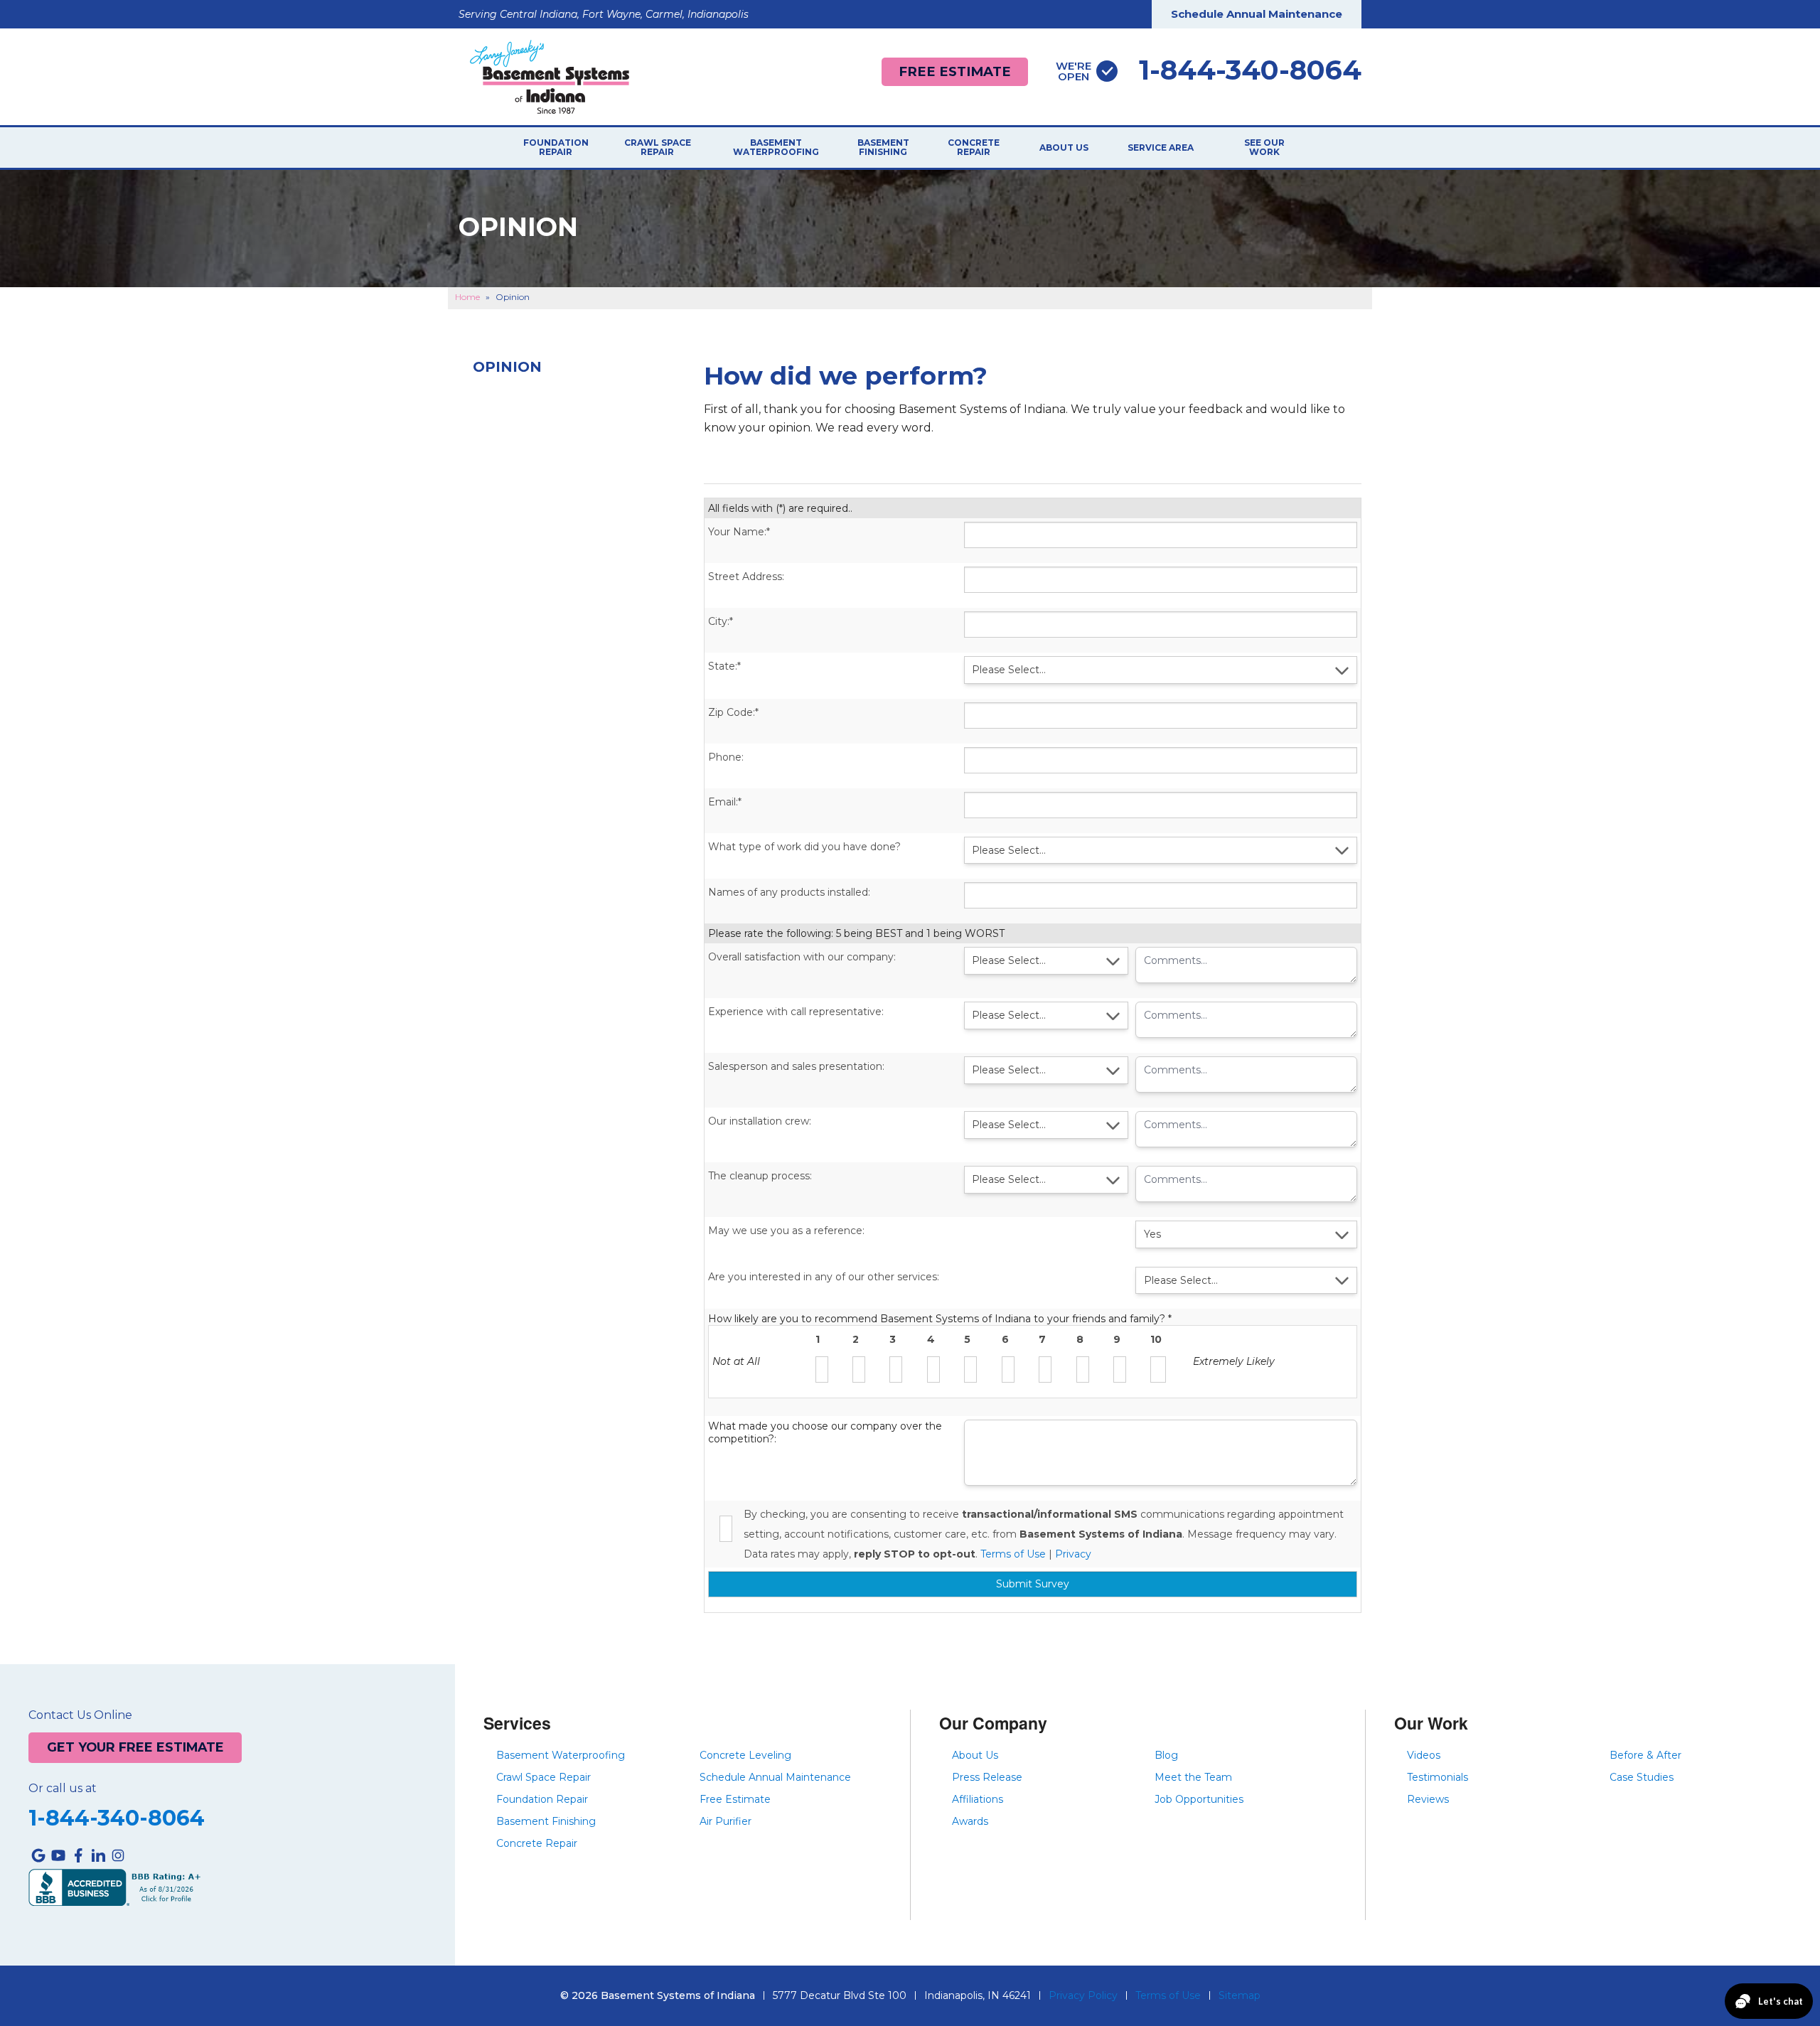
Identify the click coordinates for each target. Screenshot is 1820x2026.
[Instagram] (118, 1855)
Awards (970, 1821)
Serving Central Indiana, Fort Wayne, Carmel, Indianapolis (604, 14)
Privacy (1073, 1554)
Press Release (987, 1777)
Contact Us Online (80, 1715)
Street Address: (746, 577)
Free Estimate (955, 71)
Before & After (1645, 1755)
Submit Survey (1033, 1584)
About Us (1064, 148)
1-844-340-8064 (1209, 70)
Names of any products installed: (789, 892)
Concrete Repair (974, 148)
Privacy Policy (1083, 1995)
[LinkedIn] (98, 1855)
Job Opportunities (1199, 1799)
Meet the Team (1193, 1777)
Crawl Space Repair (658, 148)
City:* (721, 621)
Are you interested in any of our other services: (824, 1277)
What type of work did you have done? (804, 847)
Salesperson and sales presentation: (796, 1066)
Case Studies (1642, 1777)
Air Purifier (726, 1821)
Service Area (1161, 148)
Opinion (507, 367)
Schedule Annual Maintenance (1257, 14)
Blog (1166, 1755)
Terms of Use (1013, 1554)
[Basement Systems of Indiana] (550, 76)
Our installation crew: (760, 1121)
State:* (724, 666)
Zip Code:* (733, 712)
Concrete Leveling (745, 1755)
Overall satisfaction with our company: (802, 957)
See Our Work (1264, 148)
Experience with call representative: (796, 1012)
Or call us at (63, 1789)
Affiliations (978, 1799)
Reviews (1428, 1799)
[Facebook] (78, 1855)
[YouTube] (58, 1855)
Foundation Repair (556, 148)
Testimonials (1438, 1777)
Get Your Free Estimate (135, 1747)
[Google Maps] (38, 1855)
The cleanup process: (760, 1176)
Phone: (726, 757)
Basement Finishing (883, 148)
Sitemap (1240, 1995)
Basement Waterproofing (776, 148)
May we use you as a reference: (786, 1231)
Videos (1424, 1755)
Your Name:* (739, 532)
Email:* (725, 802)
